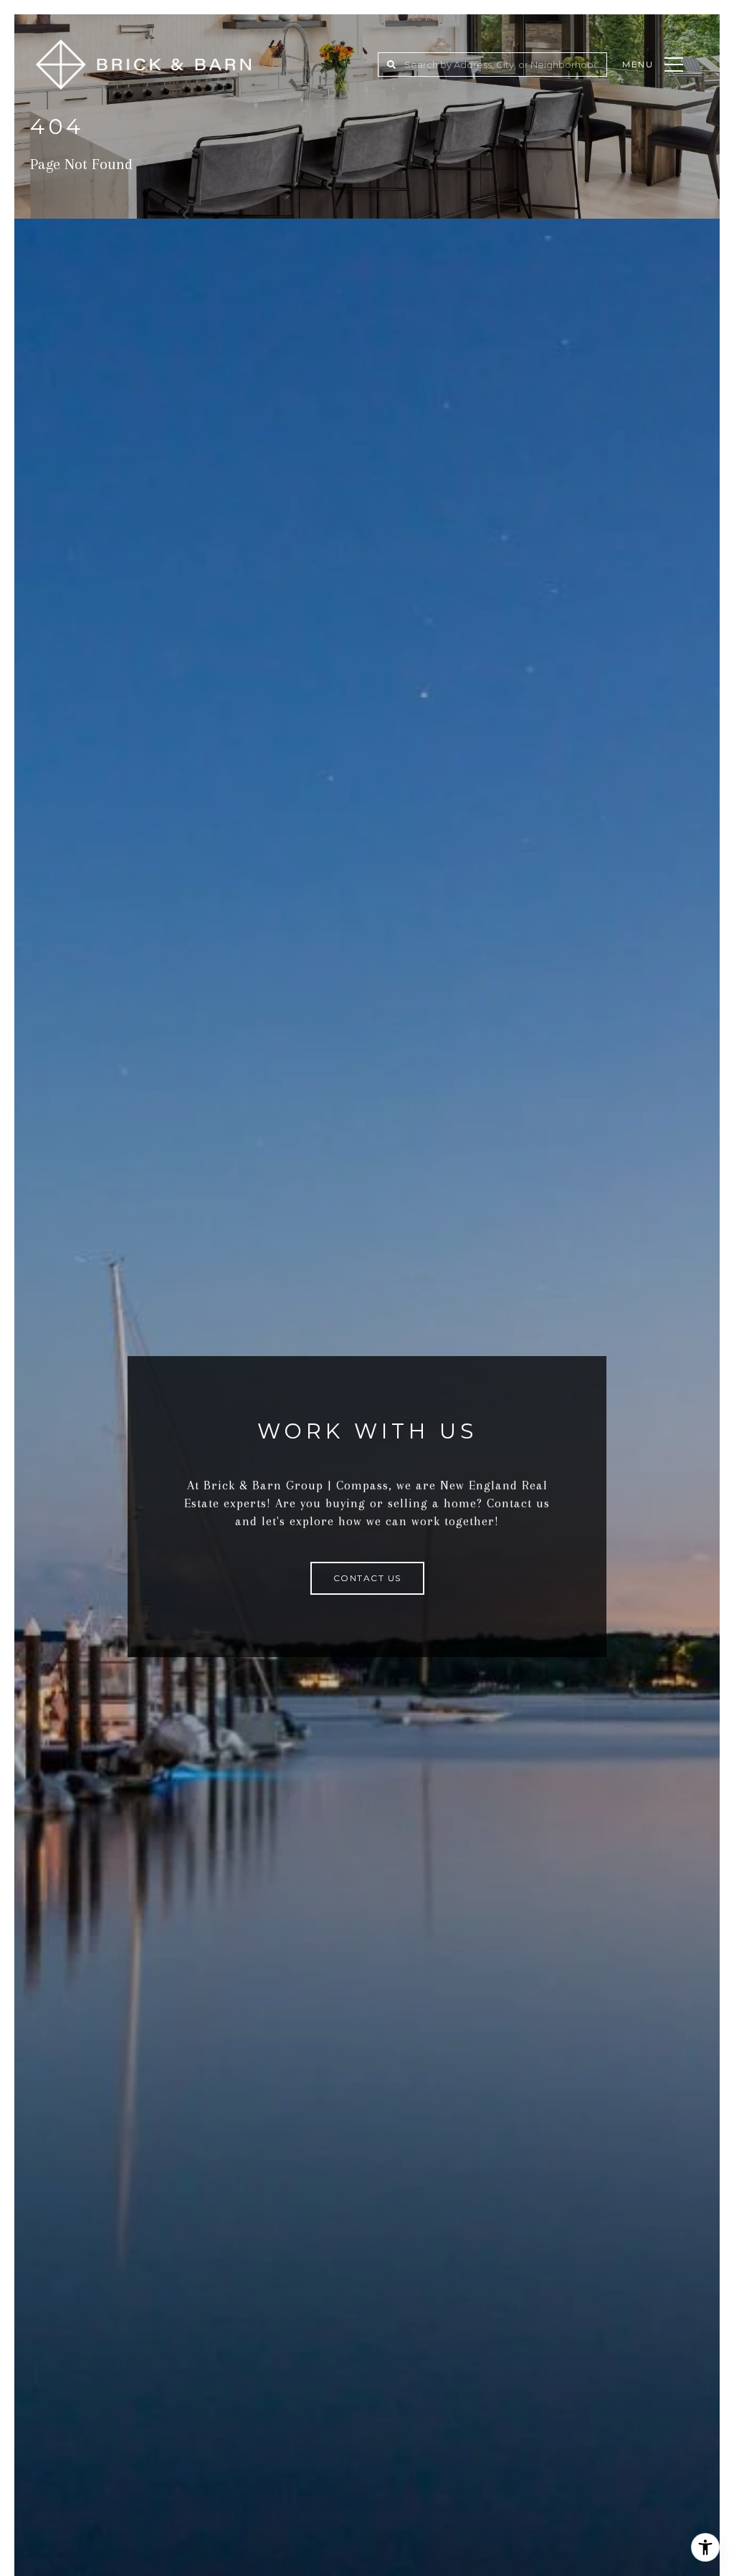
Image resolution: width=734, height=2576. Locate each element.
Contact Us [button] (367, 1578)
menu (638, 64)
